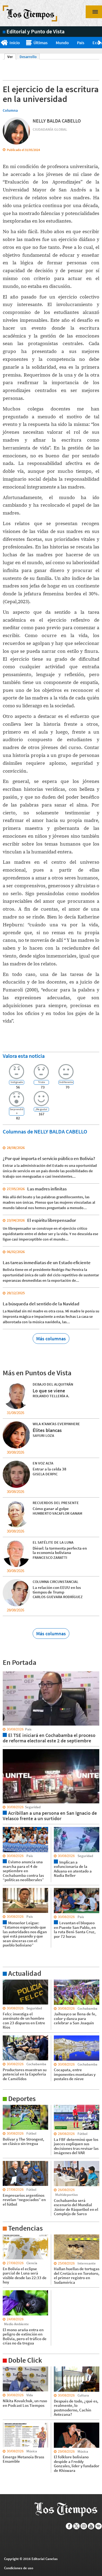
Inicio (15, 43)
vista (7, 1671)
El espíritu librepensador (52, 1220)
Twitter (77, 2526)
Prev (2, 43)
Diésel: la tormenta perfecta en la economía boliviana (60, 1550)
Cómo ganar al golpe (51, 1509)
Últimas (41, 43)
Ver (12, 57)
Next (100, 43)
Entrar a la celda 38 (50, 1469)
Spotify (99, 2526)
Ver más (9, 1982)
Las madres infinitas (47, 1189)
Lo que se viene (49, 1391)
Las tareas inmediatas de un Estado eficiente (47, 1263)
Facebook (69, 2526)
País (81, 43)
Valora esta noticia (24, 1056)
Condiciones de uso (19, 2568)
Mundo (62, 43)
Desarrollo (28, 57)
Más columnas (51, 1339)
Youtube (91, 2526)
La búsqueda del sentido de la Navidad (41, 1304)
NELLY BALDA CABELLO (57, 121)
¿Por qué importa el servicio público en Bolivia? (49, 1158)
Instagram (84, 2526)
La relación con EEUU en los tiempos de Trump (57, 1590)
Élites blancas (47, 1430)
